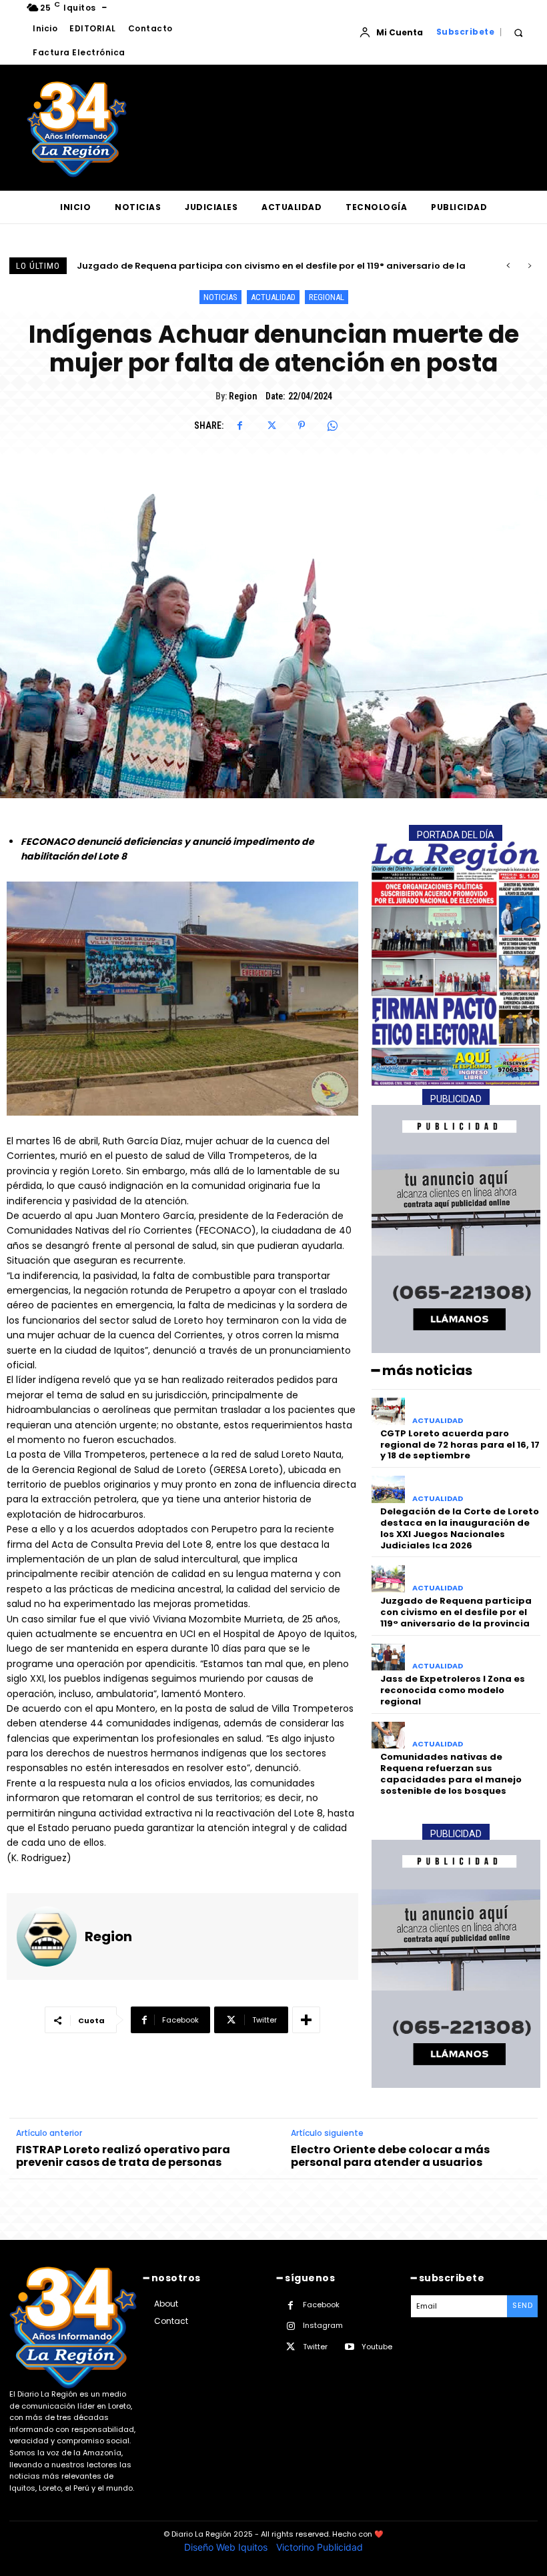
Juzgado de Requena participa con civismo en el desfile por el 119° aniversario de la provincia (456, 1612)
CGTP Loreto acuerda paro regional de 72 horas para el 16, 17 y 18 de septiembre (460, 1445)
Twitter (315, 2347)
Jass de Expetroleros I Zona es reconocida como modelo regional (229, 266)
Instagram (323, 2325)
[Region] (47, 1937)
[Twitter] (271, 425)
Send (522, 2305)
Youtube (377, 2347)
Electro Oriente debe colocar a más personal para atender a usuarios (390, 2156)
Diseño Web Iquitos (227, 2547)
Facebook (321, 2305)
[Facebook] (240, 425)
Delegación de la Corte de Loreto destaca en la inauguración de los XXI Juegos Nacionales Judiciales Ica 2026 (460, 1528)
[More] (306, 2020)
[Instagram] (291, 2326)
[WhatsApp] (332, 425)
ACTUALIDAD (273, 297)
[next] (529, 266)
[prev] (508, 266)
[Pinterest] (302, 425)
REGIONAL (327, 297)
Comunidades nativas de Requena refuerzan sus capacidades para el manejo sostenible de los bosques (451, 1774)
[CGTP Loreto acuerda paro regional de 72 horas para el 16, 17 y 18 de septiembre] (389, 1411)
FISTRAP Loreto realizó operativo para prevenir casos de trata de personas (123, 2156)
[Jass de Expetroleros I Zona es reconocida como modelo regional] (389, 1657)
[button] (518, 32)
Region (243, 396)
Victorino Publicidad (320, 2547)
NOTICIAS (220, 297)
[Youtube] (349, 2347)
